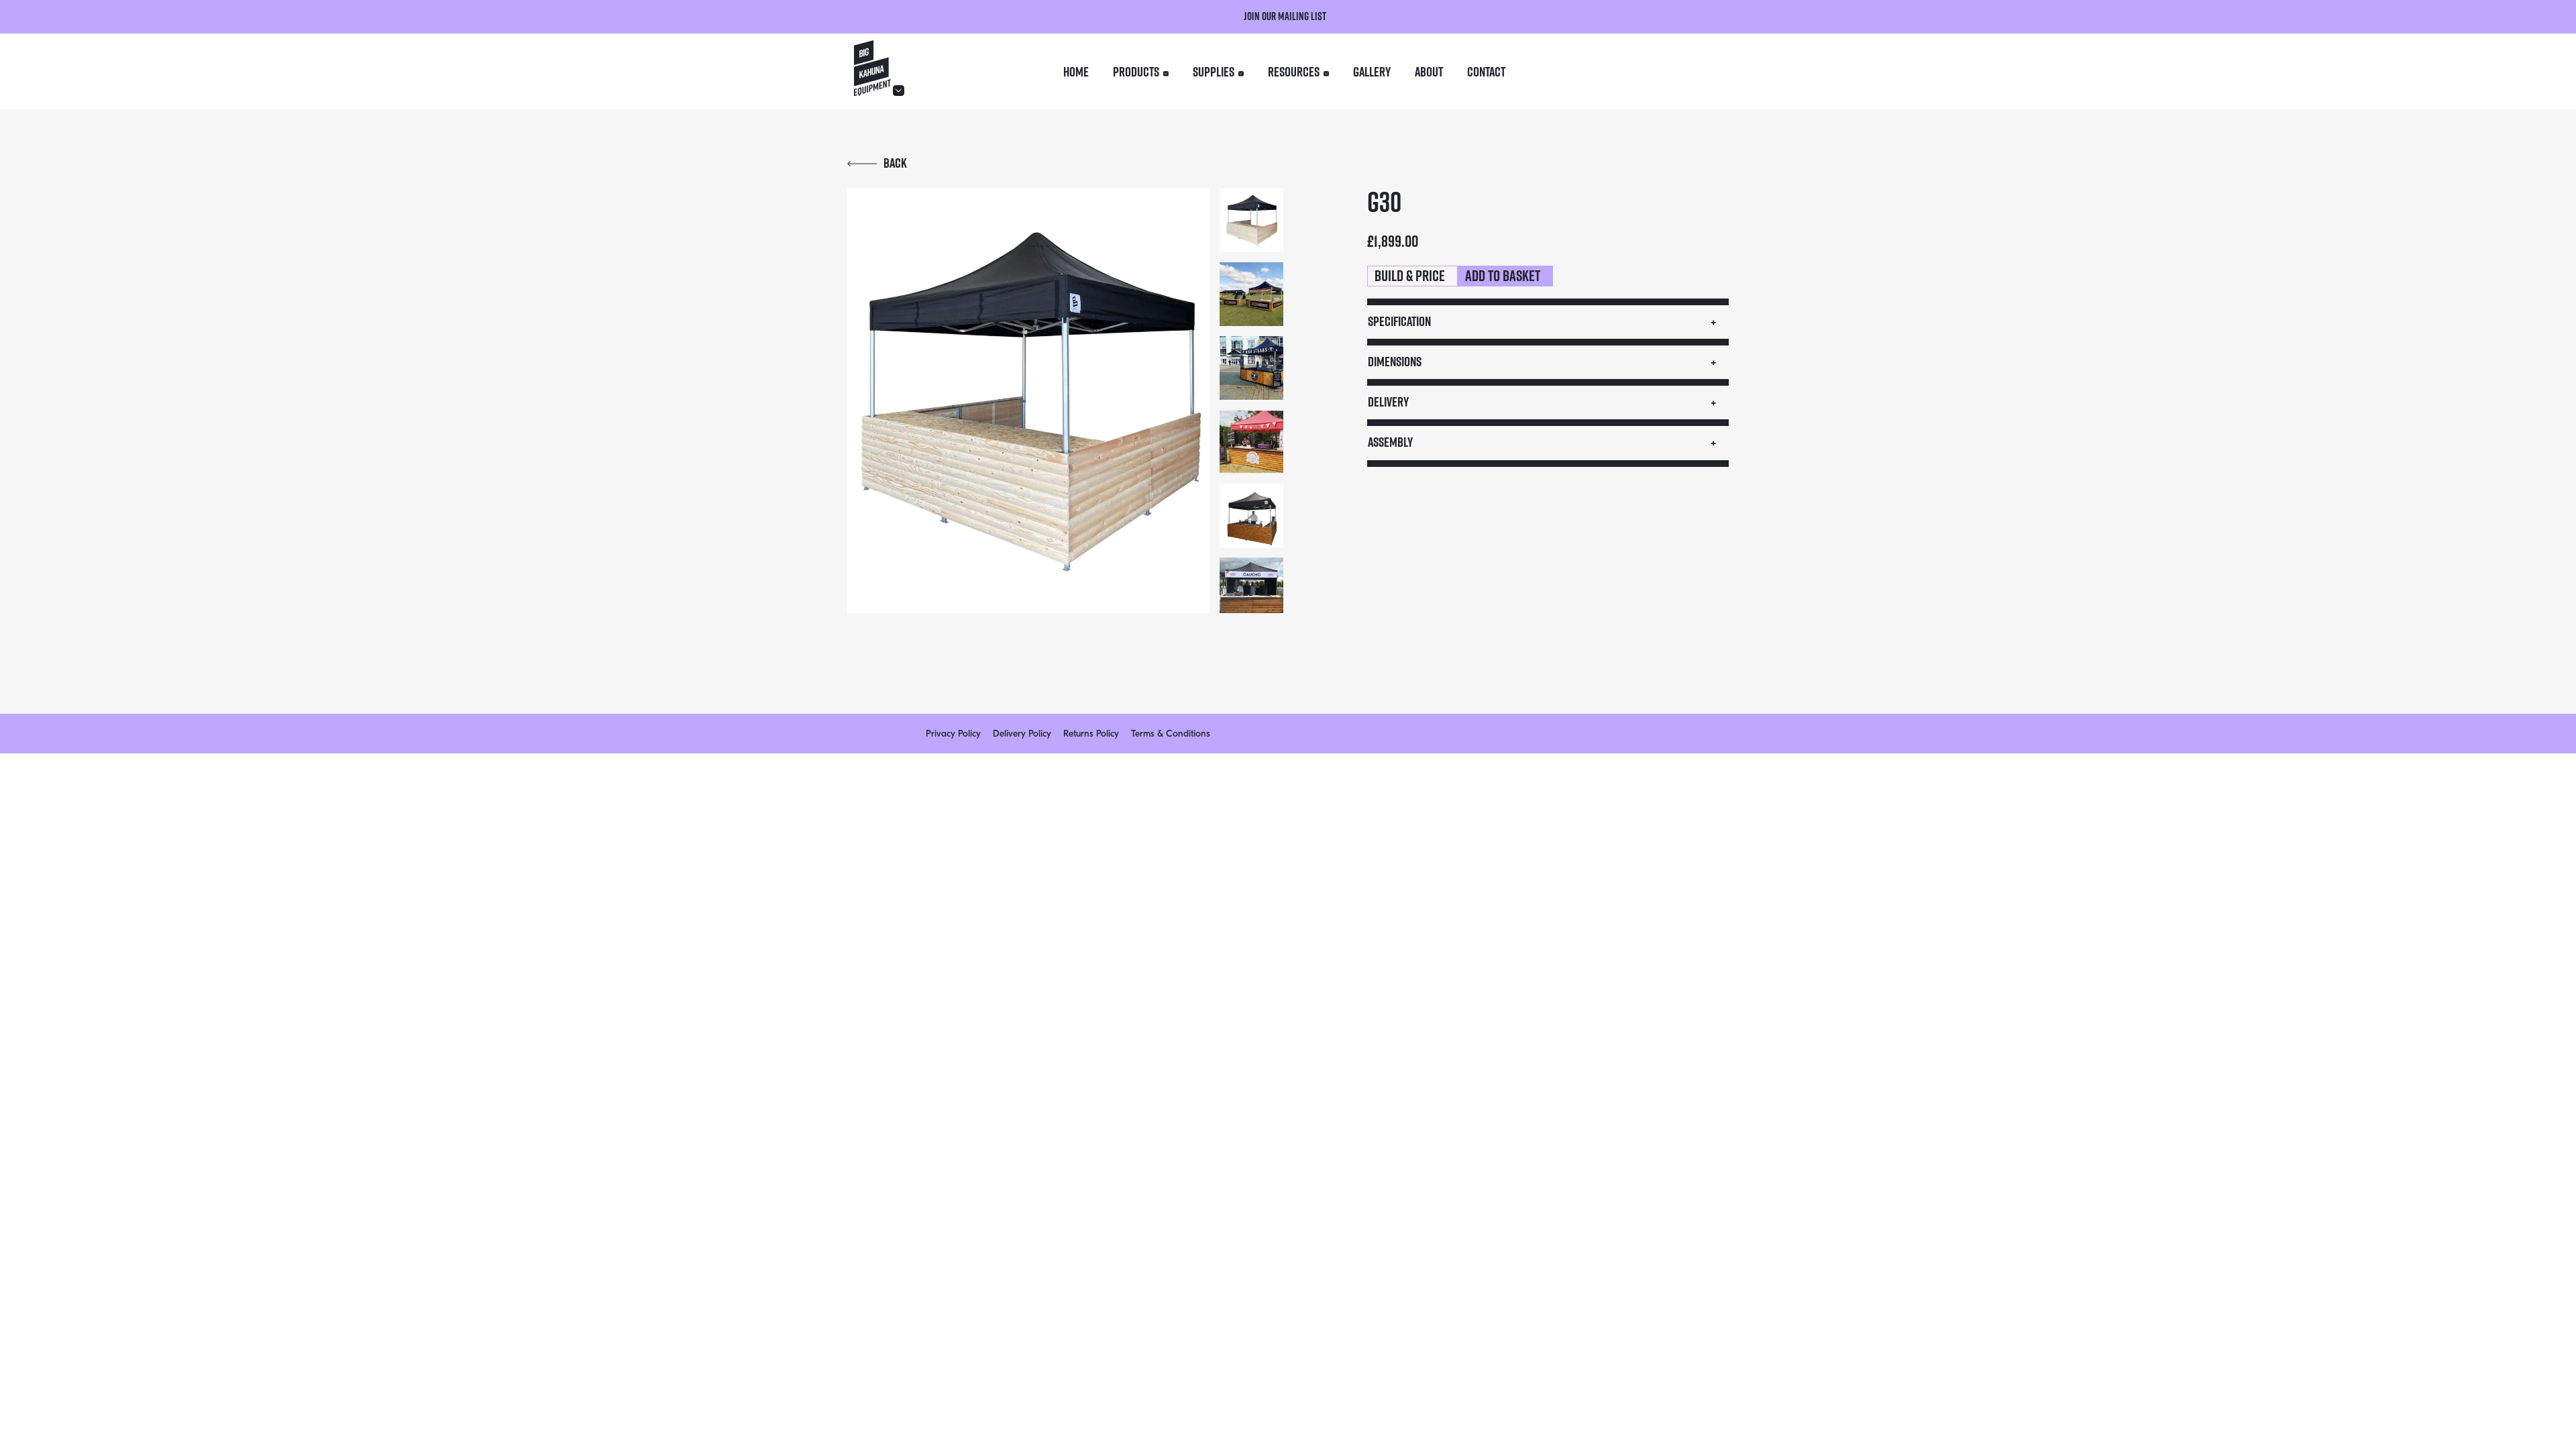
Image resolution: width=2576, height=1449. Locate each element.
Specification (1399, 321)
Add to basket (1503, 276)
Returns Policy (1091, 734)
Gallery (1372, 72)
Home (1076, 72)
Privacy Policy (953, 734)
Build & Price (1410, 276)
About (1429, 72)
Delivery (1388, 402)
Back (895, 163)
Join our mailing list (1285, 16)
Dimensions (1395, 362)
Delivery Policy (1022, 734)
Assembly (1390, 442)
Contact (1486, 72)
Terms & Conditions (1171, 734)
